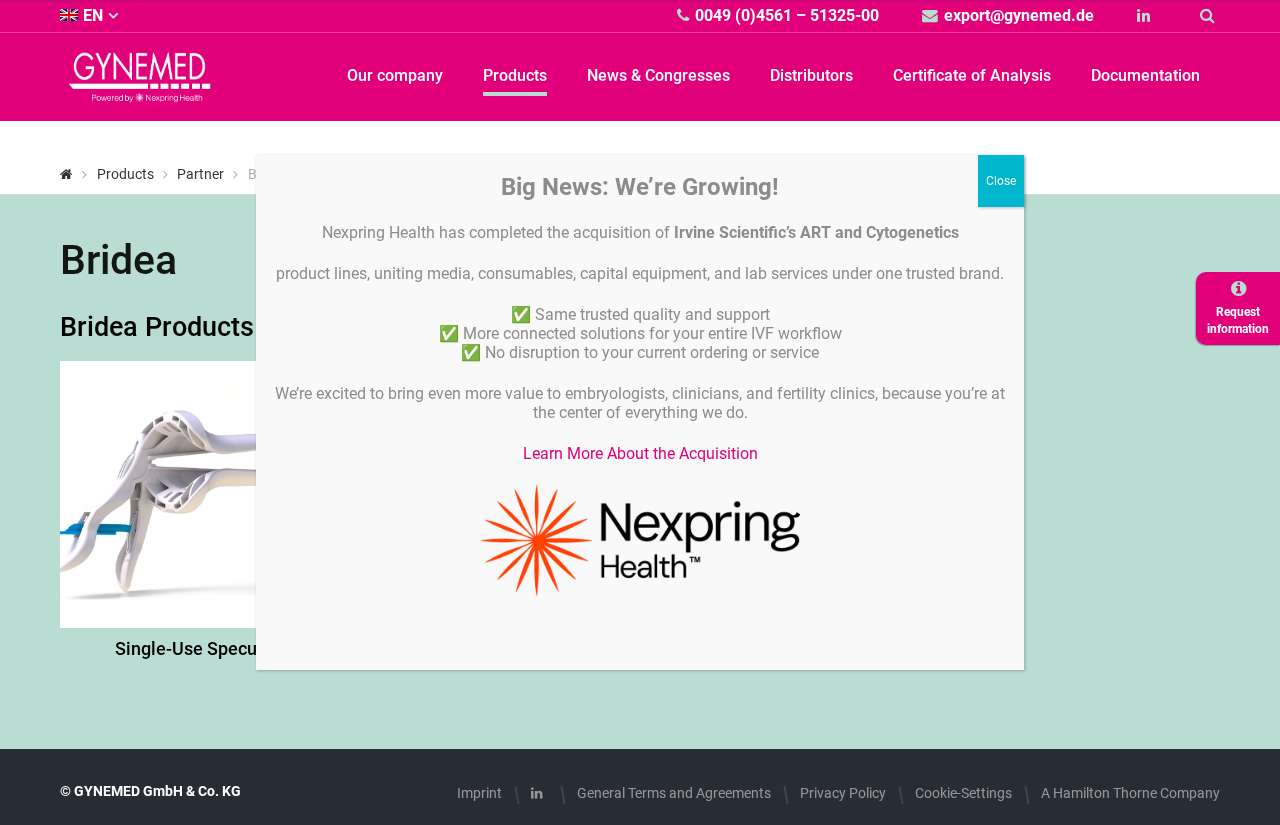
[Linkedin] (1146, 15)
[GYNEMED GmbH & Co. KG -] (140, 90)
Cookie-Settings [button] (963, 793)
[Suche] (1210, 15)
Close (1001, 181)
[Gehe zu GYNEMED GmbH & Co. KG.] (66, 174)
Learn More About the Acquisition (640, 453)
